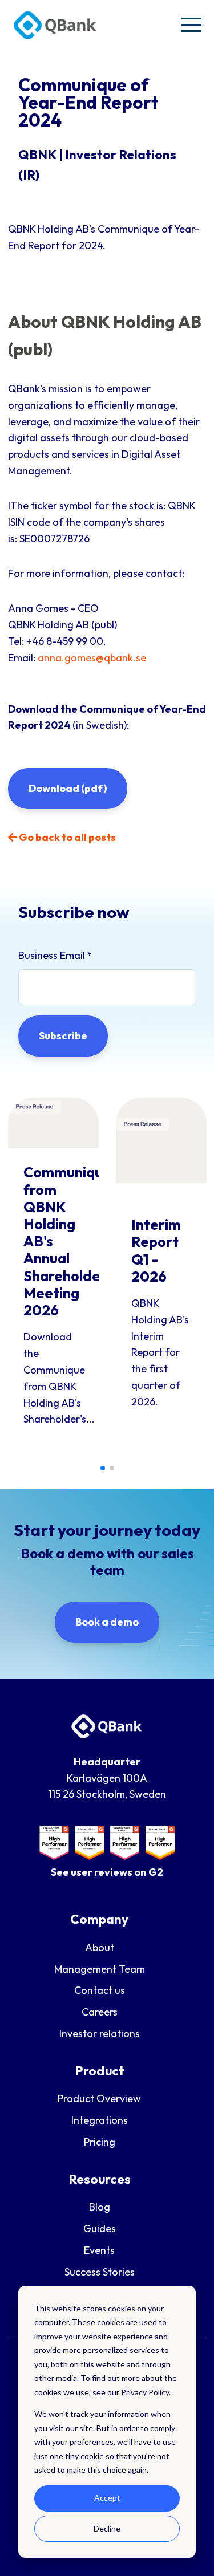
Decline (107, 2528)
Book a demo (107, 1622)
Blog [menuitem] (100, 2207)
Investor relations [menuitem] (100, 2033)
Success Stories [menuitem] (100, 2272)
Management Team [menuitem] (100, 1969)
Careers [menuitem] (100, 2012)
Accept (107, 2498)
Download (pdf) (68, 788)
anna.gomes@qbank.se (92, 658)
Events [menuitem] (99, 2250)
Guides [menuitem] (100, 2228)
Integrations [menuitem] (100, 2120)
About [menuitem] (100, 1947)
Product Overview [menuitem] (99, 2098)
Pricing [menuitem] (100, 2142)
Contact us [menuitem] (100, 1990)
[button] (103, 1468)
